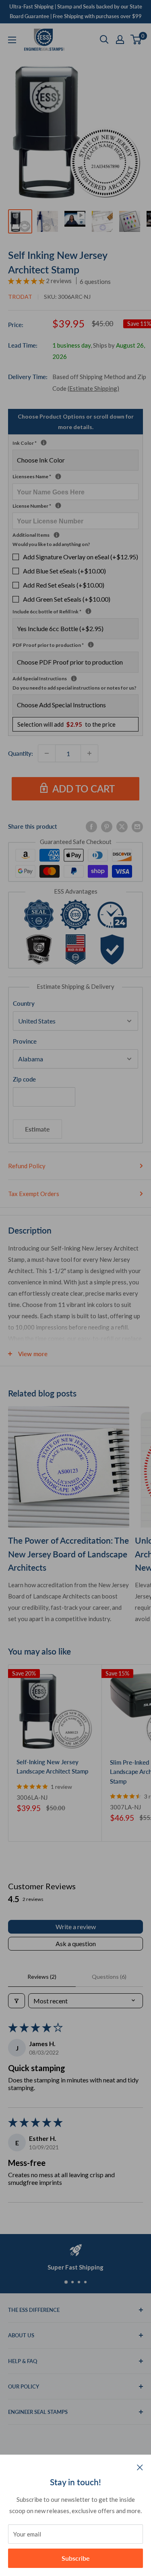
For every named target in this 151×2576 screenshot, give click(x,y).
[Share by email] (137, 826)
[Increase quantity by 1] (89, 753)
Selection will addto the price (66, 724)
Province (25, 1041)
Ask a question (76, 1943)
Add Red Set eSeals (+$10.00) (64, 585)
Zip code (24, 1079)
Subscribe (76, 2558)
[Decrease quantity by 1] (47, 753)
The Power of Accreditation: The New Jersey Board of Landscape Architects (68, 1554)
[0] (136, 40)
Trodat (20, 297)
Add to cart (84, 789)
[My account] (120, 40)
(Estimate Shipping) (93, 388)
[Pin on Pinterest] (107, 826)
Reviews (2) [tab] (42, 1977)
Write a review (76, 1927)
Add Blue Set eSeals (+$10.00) (64, 571)
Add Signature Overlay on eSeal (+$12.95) (81, 557)
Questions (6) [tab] (109, 1977)
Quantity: (21, 753)
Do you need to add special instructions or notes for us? (74, 688)
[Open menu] (12, 40)
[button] (27, 281)
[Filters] (17, 2001)
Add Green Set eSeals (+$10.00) (67, 599)
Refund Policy (27, 1166)
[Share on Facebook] (91, 826)
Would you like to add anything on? (51, 544)
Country (24, 1003)
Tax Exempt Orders (34, 1194)
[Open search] (104, 40)
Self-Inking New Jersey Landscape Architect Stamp (52, 1766)
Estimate (37, 1129)
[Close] (140, 2467)
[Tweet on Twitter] (122, 826)
